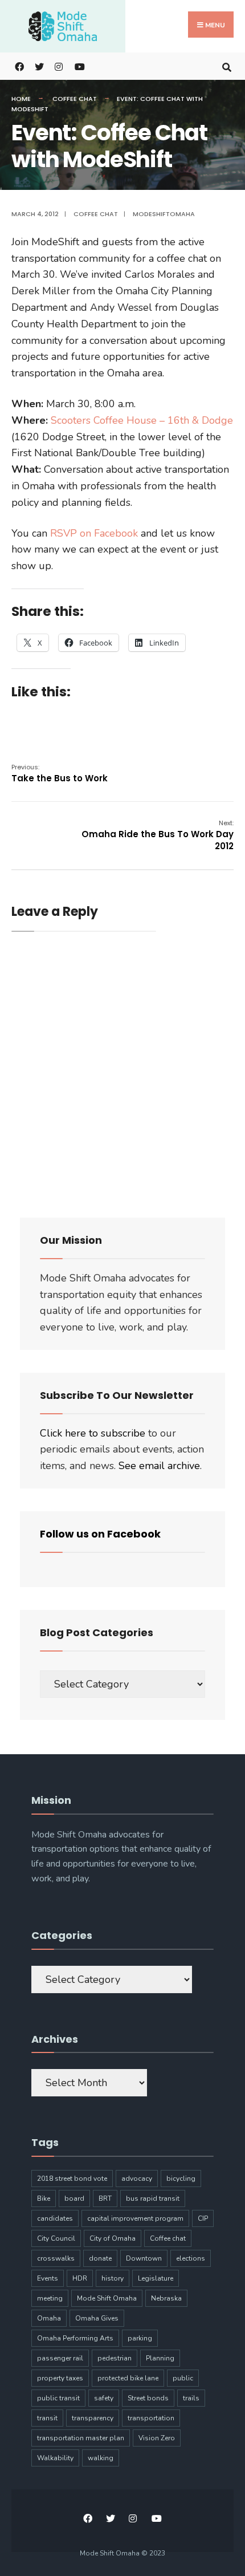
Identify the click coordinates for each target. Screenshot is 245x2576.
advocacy (137, 2179)
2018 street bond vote (72, 2179)
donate (100, 2258)
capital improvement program (135, 2218)
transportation (151, 2418)
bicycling (181, 2179)
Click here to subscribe (93, 1433)
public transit (58, 2398)
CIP (203, 2218)
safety (104, 2398)
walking (101, 2458)
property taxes (60, 2378)
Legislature (156, 2278)
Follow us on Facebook (100, 1534)
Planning (160, 2358)
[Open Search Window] (226, 66)
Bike (44, 2198)
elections (191, 2258)
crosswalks (56, 2258)
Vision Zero (157, 2438)
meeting (50, 2298)
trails (191, 2398)
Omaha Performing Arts (75, 2338)
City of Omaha (113, 2238)
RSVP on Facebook (94, 533)
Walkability (55, 2458)
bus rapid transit (153, 2198)
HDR (80, 2278)
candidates (55, 2218)
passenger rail (60, 2358)
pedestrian (115, 2358)
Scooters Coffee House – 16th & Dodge (142, 420)
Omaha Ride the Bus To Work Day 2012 (158, 835)
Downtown (144, 2258)
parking (140, 2338)
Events (48, 2278)
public (183, 2378)
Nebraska (166, 2298)
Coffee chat (75, 99)
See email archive (159, 1466)
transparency (93, 2418)
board (74, 2198)
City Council (56, 2238)
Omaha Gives (97, 2318)
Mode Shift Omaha (107, 2298)
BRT (105, 2198)
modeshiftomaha (164, 214)
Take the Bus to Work (60, 773)
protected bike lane (128, 2378)
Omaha (49, 2318)
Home (21, 99)
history (113, 2278)
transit (47, 2418)
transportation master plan (81, 2438)
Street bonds (148, 2398)
